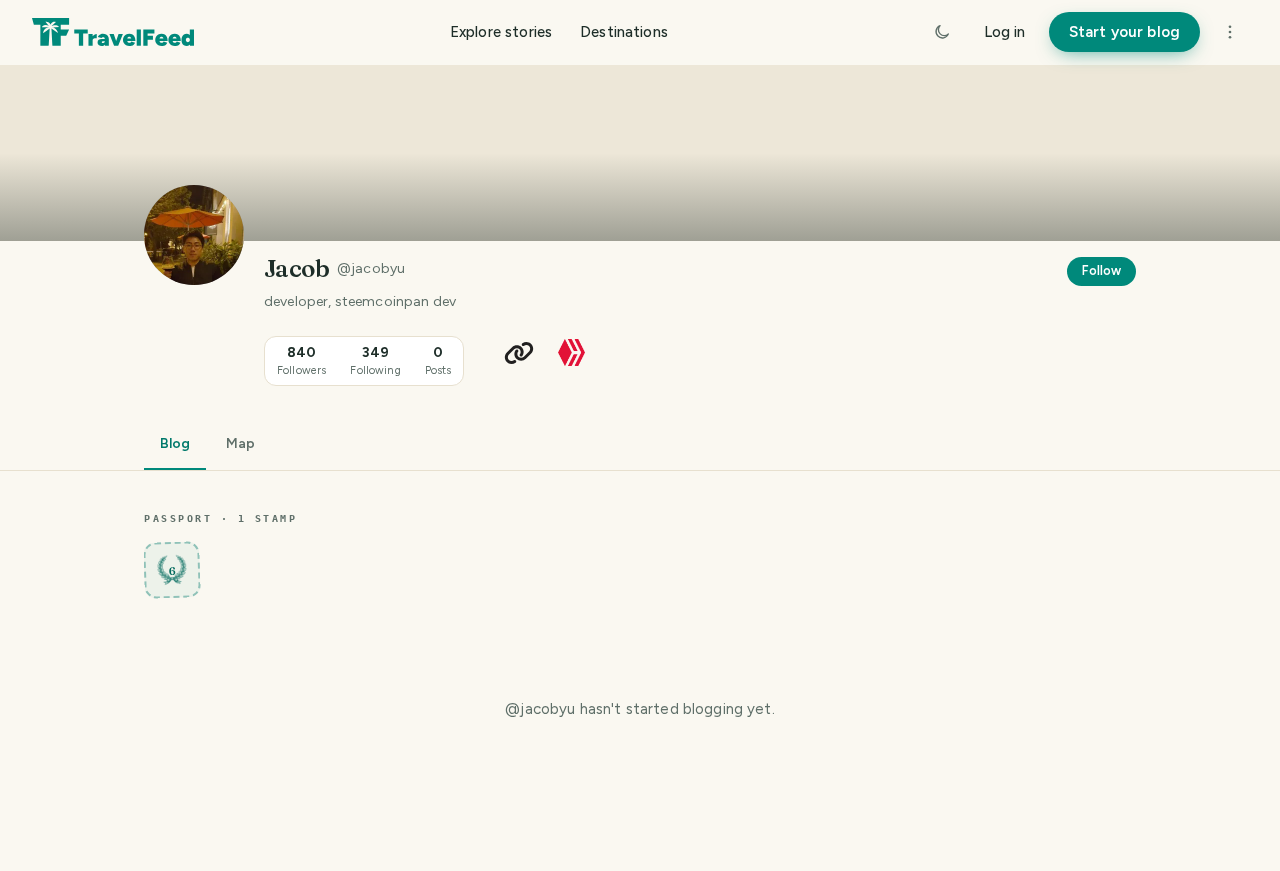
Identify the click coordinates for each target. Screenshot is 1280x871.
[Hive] (571, 351)
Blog (175, 443)
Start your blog (1124, 32)
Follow (1101, 270)
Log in (1004, 32)
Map (240, 443)
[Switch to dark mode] (942, 32)
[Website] (519, 353)
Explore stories (501, 32)
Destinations (624, 32)
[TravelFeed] (113, 32)
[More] (1230, 32)
